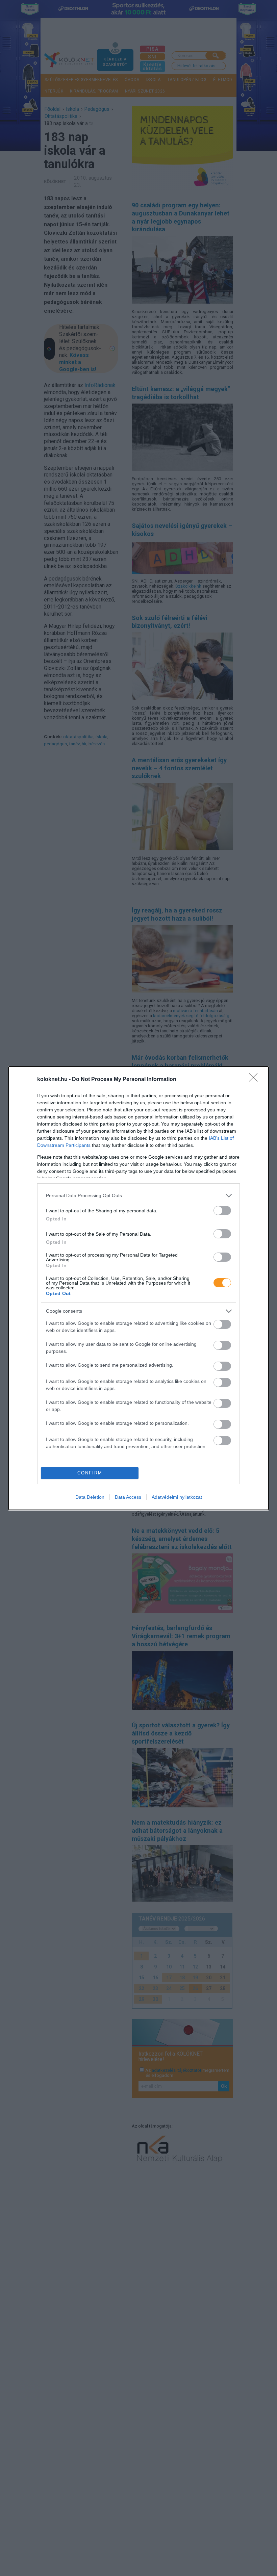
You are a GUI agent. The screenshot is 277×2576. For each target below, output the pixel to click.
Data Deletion (90, 1497)
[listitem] (138, 1196)
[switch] (222, 1210)
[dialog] (138, 1288)
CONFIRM (90, 1473)
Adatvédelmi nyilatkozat (177, 1497)
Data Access (128, 1497)
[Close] (255, 1080)
